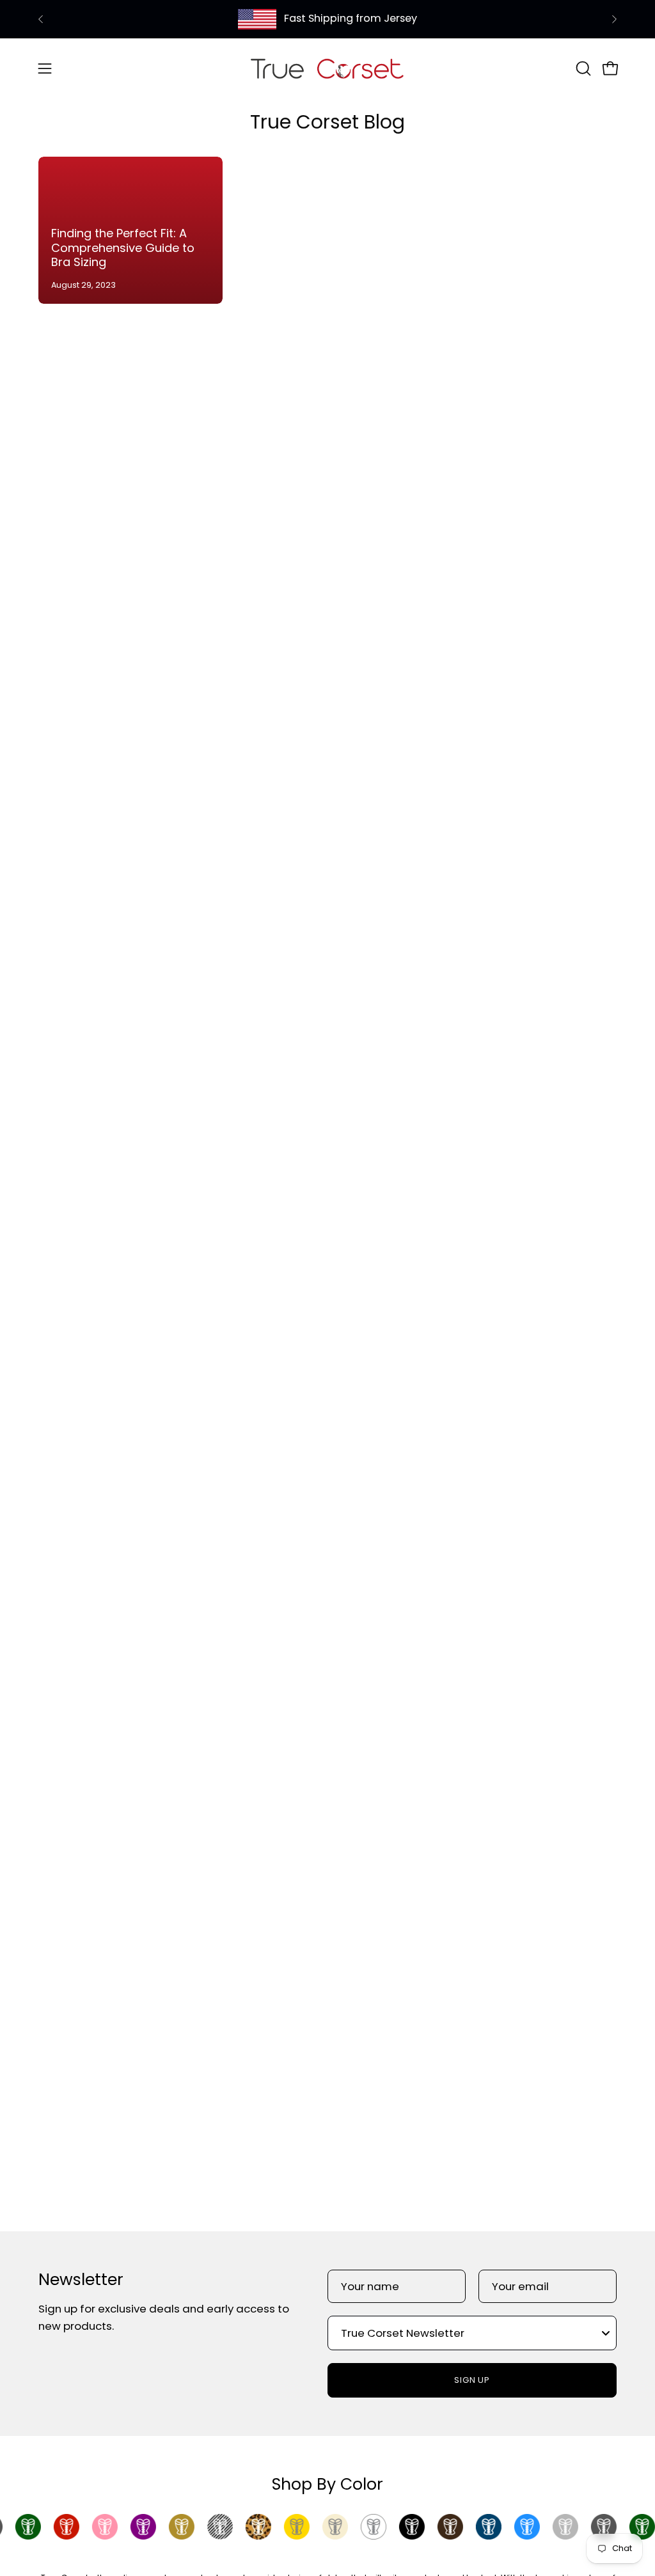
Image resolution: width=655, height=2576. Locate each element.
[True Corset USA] (327, 68)
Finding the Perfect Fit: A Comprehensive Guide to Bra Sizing (123, 247)
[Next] (614, 19)
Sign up (472, 2380)
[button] (582, 68)
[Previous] (41, 19)
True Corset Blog (327, 122)
